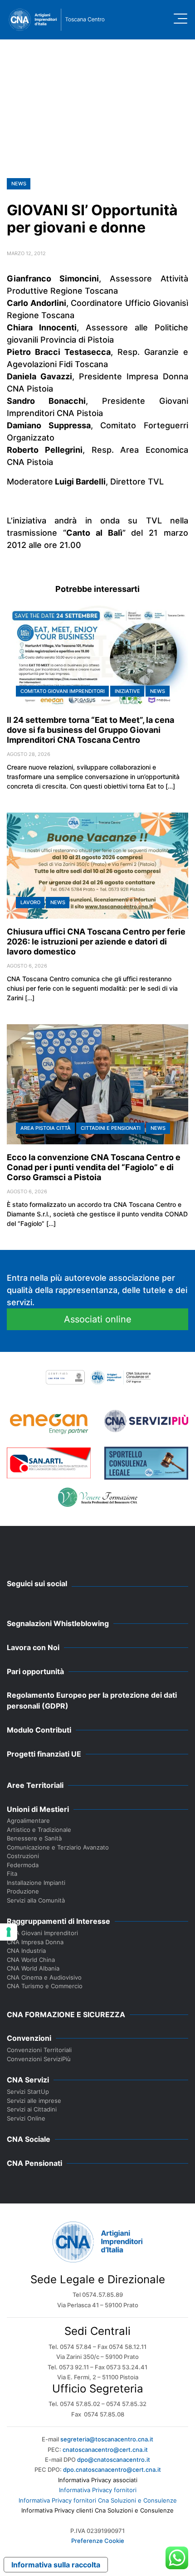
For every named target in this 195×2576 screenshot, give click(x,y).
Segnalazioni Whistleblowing (58, 1623)
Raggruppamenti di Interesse (58, 1921)
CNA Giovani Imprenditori (42, 1933)
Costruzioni (23, 1856)
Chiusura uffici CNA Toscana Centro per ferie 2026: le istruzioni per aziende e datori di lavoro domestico (96, 942)
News (19, 184)
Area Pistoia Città (46, 1128)
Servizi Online (26, 2118)
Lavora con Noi (33, 1647)
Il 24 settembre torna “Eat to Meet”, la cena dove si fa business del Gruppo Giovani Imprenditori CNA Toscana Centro (90, 730)
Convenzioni (29, 2038)
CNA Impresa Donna (35, 1942)
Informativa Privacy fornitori (98, 2490)
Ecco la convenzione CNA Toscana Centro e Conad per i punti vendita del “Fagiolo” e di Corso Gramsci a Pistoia (94, 1167)
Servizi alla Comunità (36, 1900)
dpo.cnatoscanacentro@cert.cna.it (112, 2469)
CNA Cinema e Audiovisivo (44, 1977)
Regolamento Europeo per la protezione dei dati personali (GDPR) (92, 1700)
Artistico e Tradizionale (39, 1830)
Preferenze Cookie (98, 2541)
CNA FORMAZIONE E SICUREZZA (66, 2014)
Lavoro (30, 902)
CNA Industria (26, 1951)
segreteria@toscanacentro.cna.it (107, 2439)
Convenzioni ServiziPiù (39, 2059)
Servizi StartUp (28, 2092)
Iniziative (127, 691)
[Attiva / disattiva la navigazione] (180, 19)
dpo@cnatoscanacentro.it (114, 2460)
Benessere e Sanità (34, 1838)
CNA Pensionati (34, 2163)
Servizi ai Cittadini (32, 2109)
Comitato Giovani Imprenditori (63, 691)
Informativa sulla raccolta (56, 2565)
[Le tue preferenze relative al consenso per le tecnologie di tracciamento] (9, 1932)
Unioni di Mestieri (38, 1809)
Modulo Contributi (39, 1730)
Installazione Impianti (36, 1883)
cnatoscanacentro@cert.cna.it (105, 2450)
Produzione (23, 1891)
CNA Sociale (29, 2139)
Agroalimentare (28, 1821)
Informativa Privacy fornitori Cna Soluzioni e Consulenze (98, 2500)
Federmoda (23, 1865)
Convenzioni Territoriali (39, 2050)
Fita (12, 1874)
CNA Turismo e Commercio (45, 1986)
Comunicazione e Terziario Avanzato (58, 1847)
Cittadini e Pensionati (111, 1128)
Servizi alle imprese (34, 2101)
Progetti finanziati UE (44, 1754)
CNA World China (31, 1960)
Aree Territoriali (35, 1785)
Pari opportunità (35, 1671)
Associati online (98, 1319)
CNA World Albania (33, 1968)
